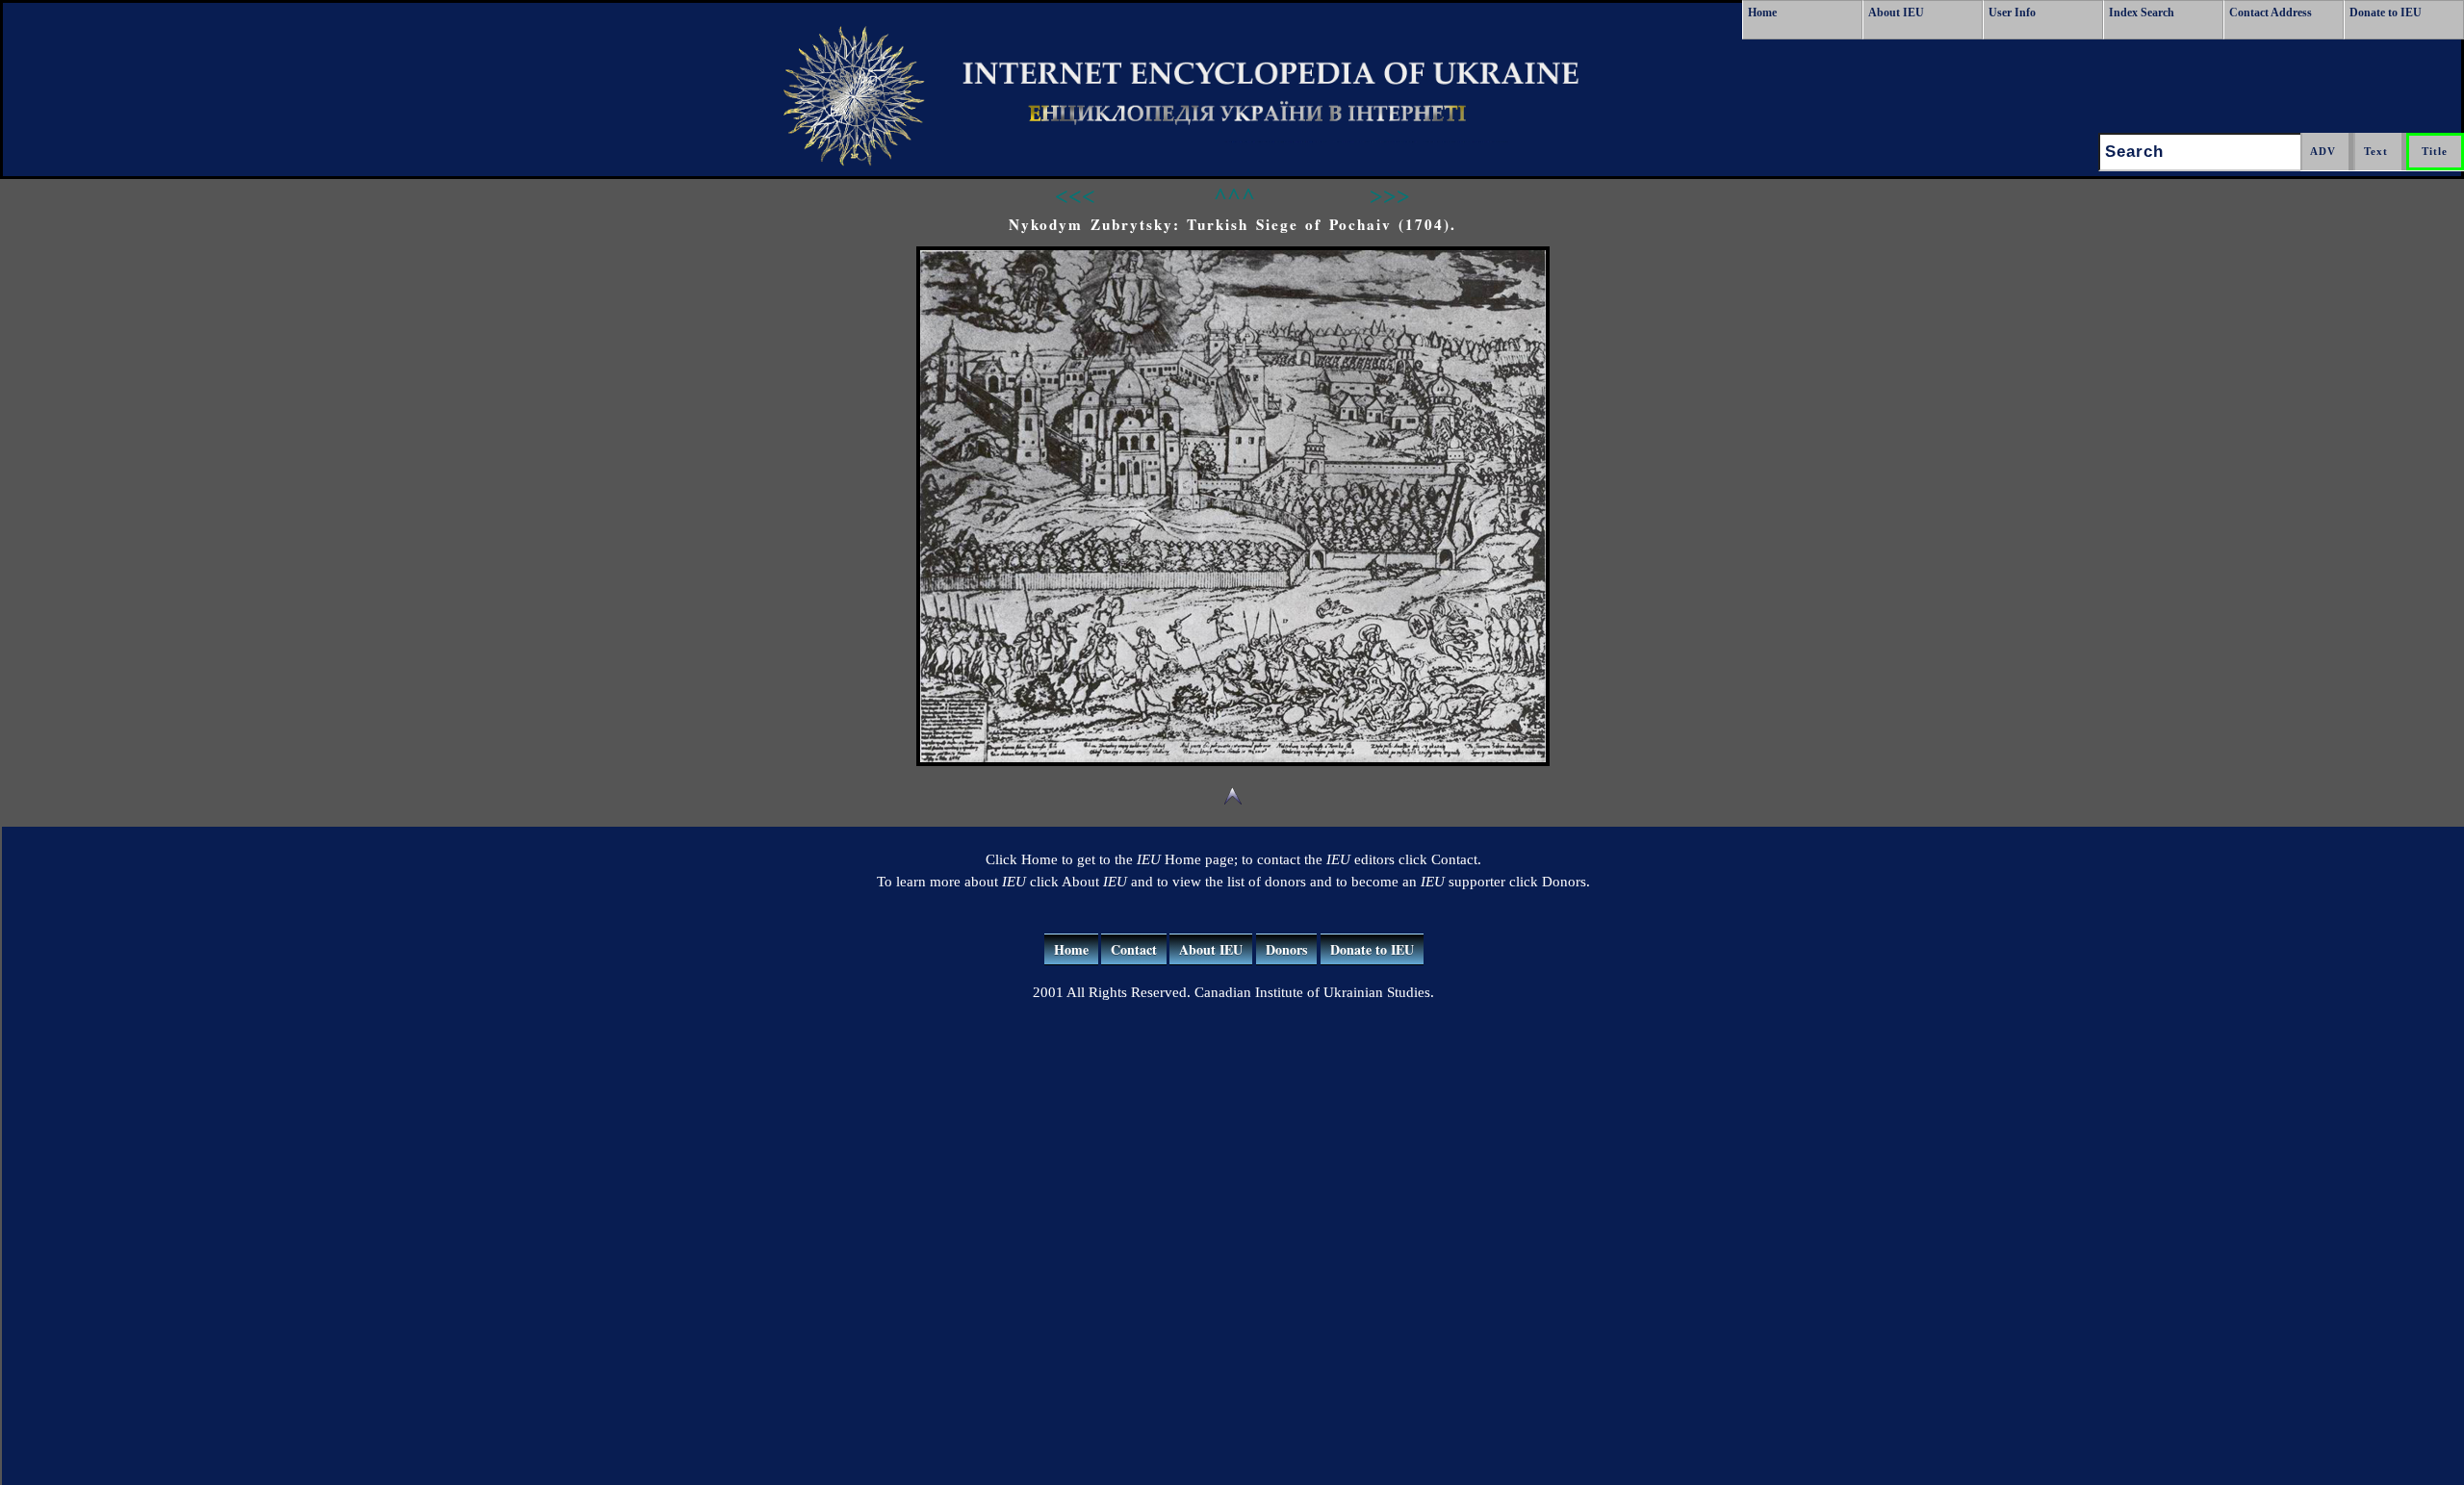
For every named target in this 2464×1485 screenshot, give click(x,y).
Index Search (2142, 13)
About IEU (1896, 13)
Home (1762, 13)
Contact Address (2271, 13)
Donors (1286, 949)
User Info (2012, 13)
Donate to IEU (2386, 13)
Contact (1134, 949)
